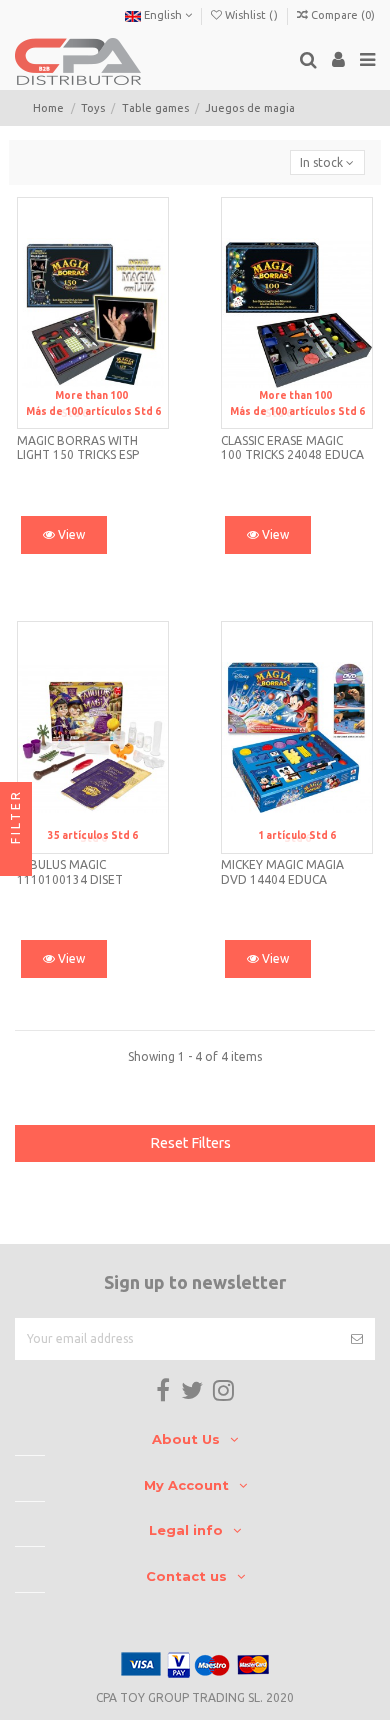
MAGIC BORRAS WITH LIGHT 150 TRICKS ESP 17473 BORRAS (78, 455)
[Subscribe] (357, 1339)
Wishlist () (251, 15)
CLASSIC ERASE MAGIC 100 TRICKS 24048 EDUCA (292, 447)
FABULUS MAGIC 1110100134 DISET (70, 871)
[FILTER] (16, 860)
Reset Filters (190, 1143)
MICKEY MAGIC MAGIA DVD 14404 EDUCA (282, 871)
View (70, 534)
